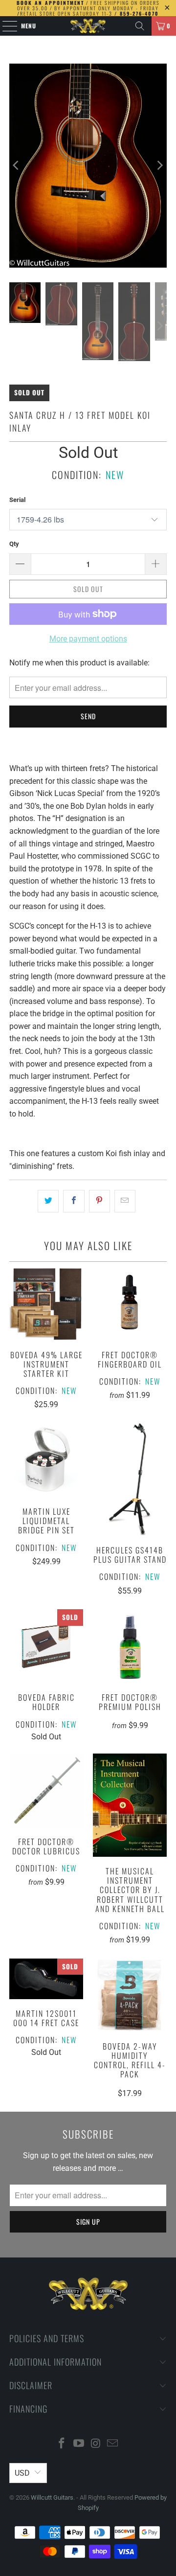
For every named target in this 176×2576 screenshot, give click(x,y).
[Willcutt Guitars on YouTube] (79, 2444)
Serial (17, 500)
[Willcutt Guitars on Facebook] (62, 2444)
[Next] (159, 166)
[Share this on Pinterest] (99, 1201)
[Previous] (17, 166)
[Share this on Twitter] (48, 1201)
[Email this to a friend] (125, 1201)
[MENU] (5, 26)
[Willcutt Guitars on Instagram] (96, 2444)
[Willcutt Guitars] (88, 26)
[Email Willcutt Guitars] (113, 2444)
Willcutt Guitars (52, 2497)
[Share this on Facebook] (74, 1201)
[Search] (140, 26)
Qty (14, 544)
